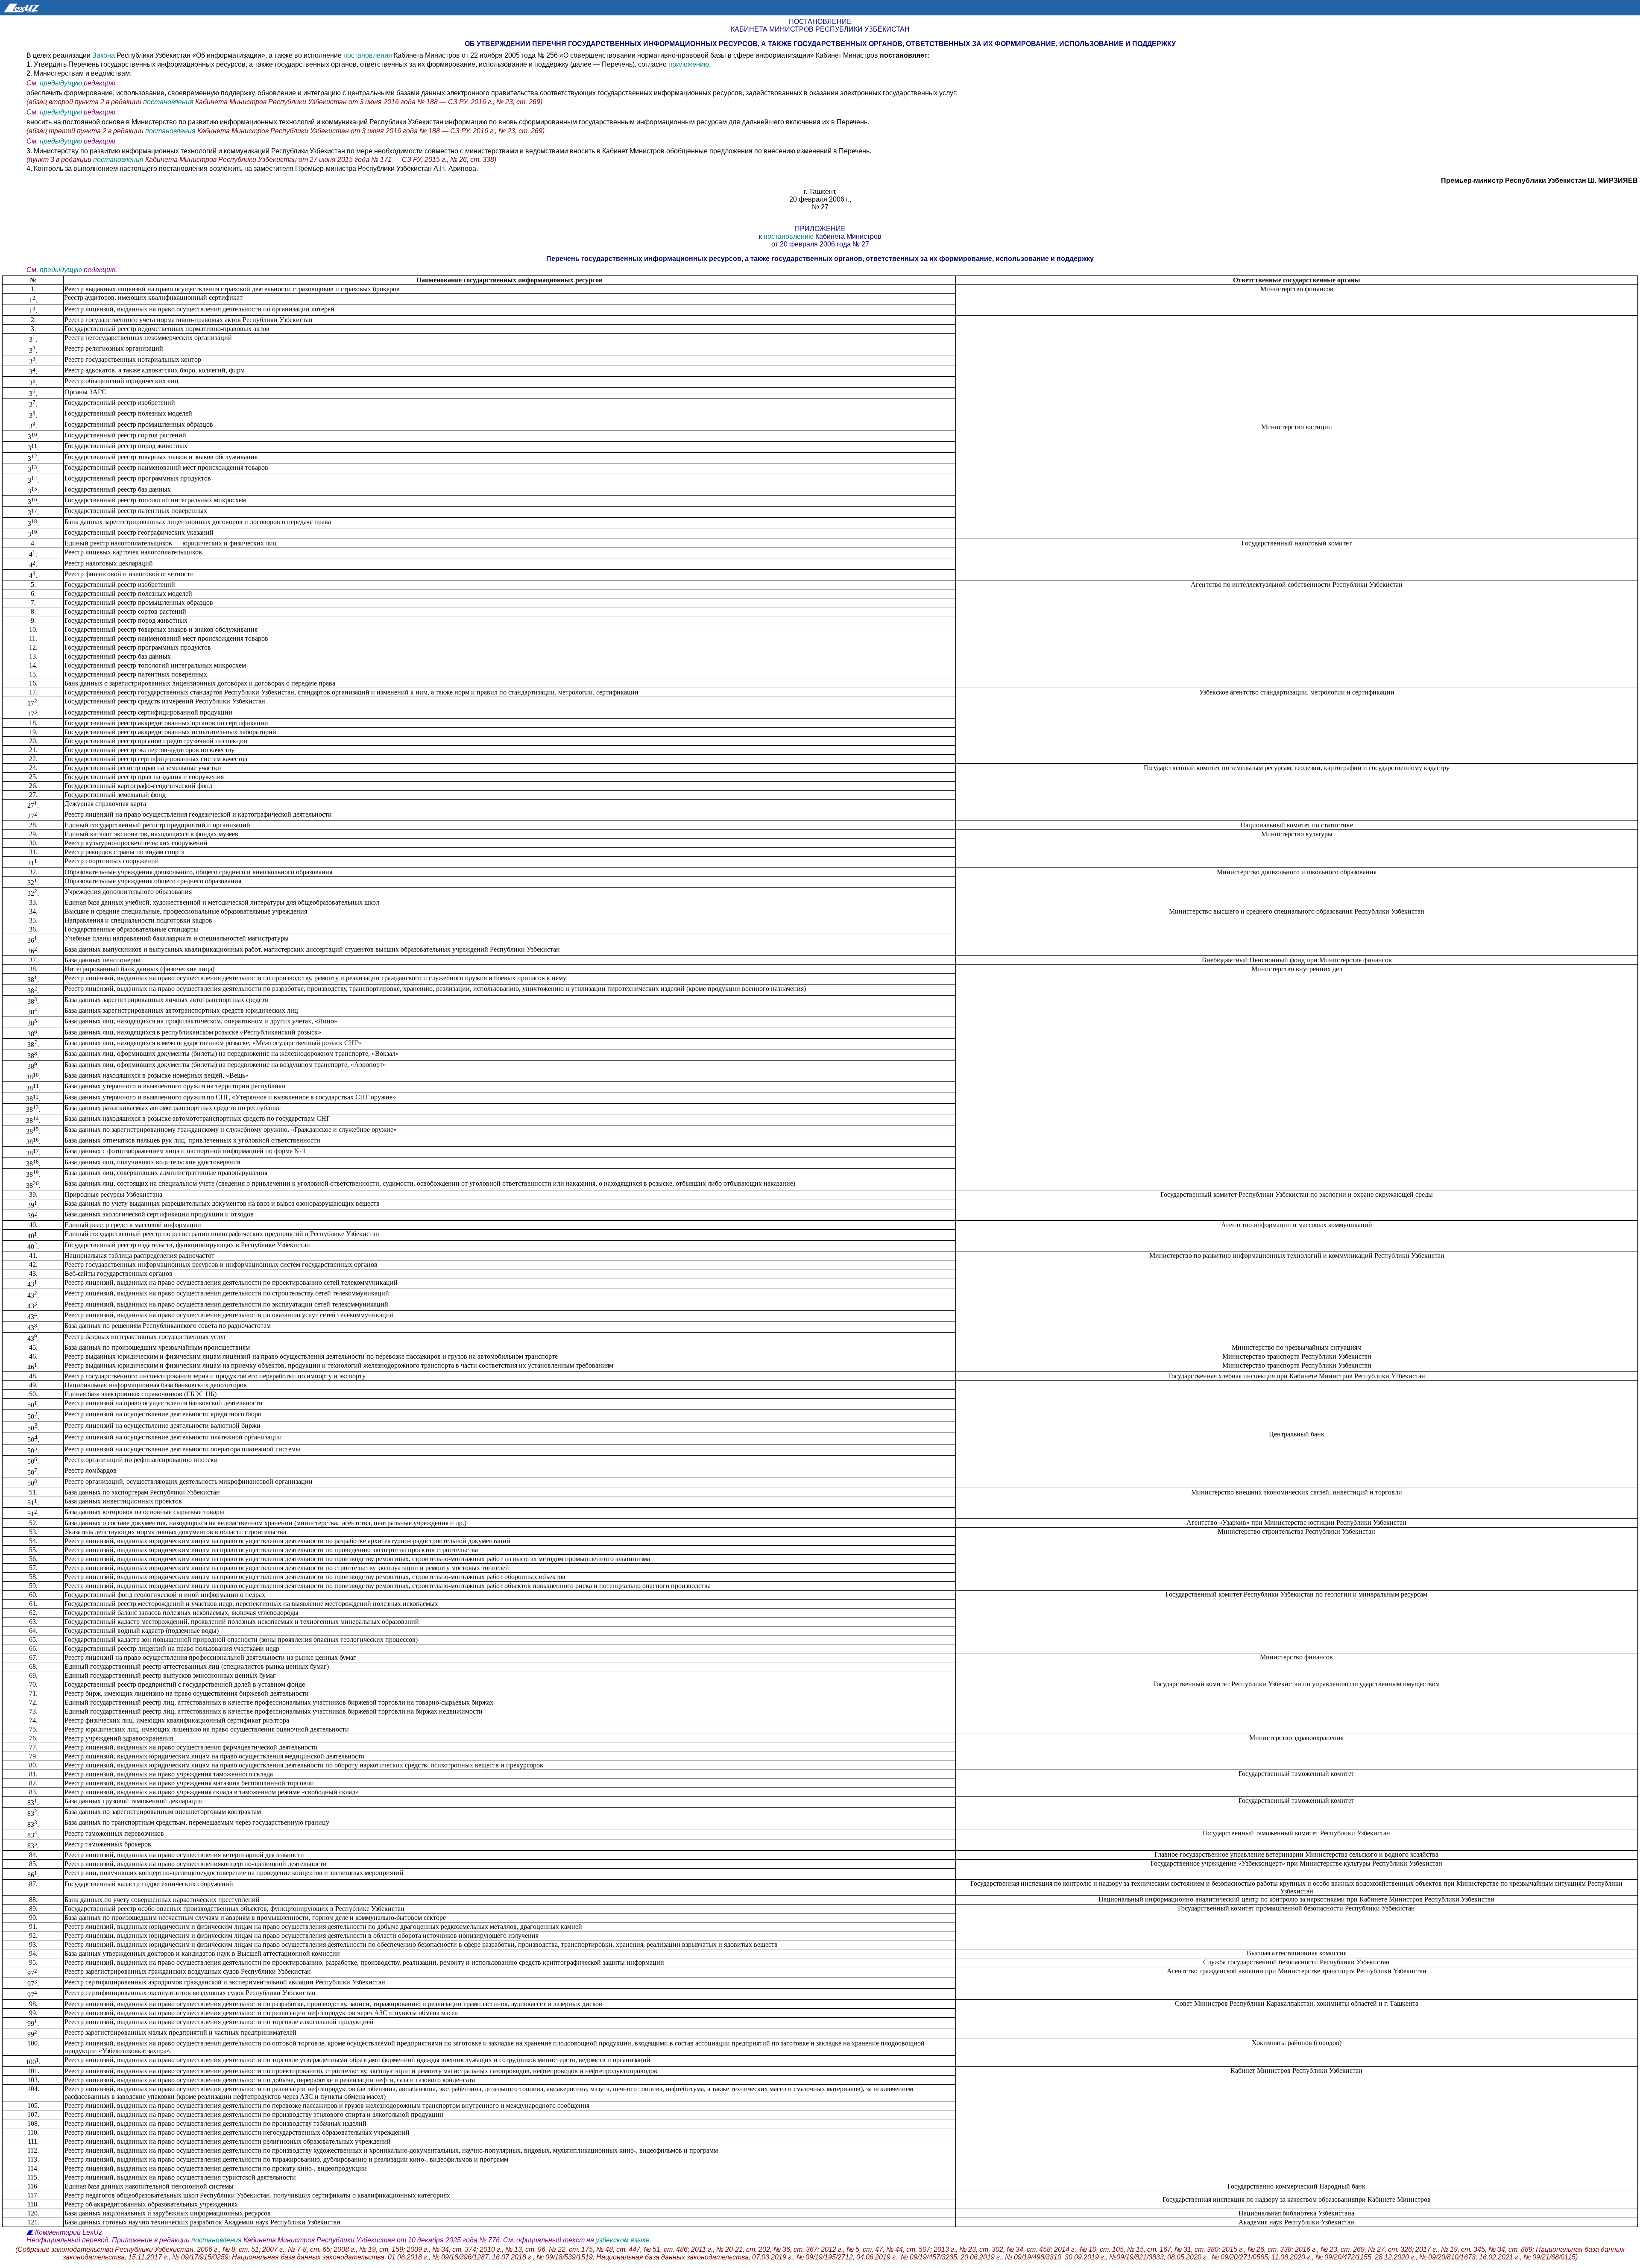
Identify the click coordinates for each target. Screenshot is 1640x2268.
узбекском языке (623, 2240)
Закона (104, 55)
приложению (689, 64)
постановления (368, 55)
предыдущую (61, 83)
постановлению (789, 236)
